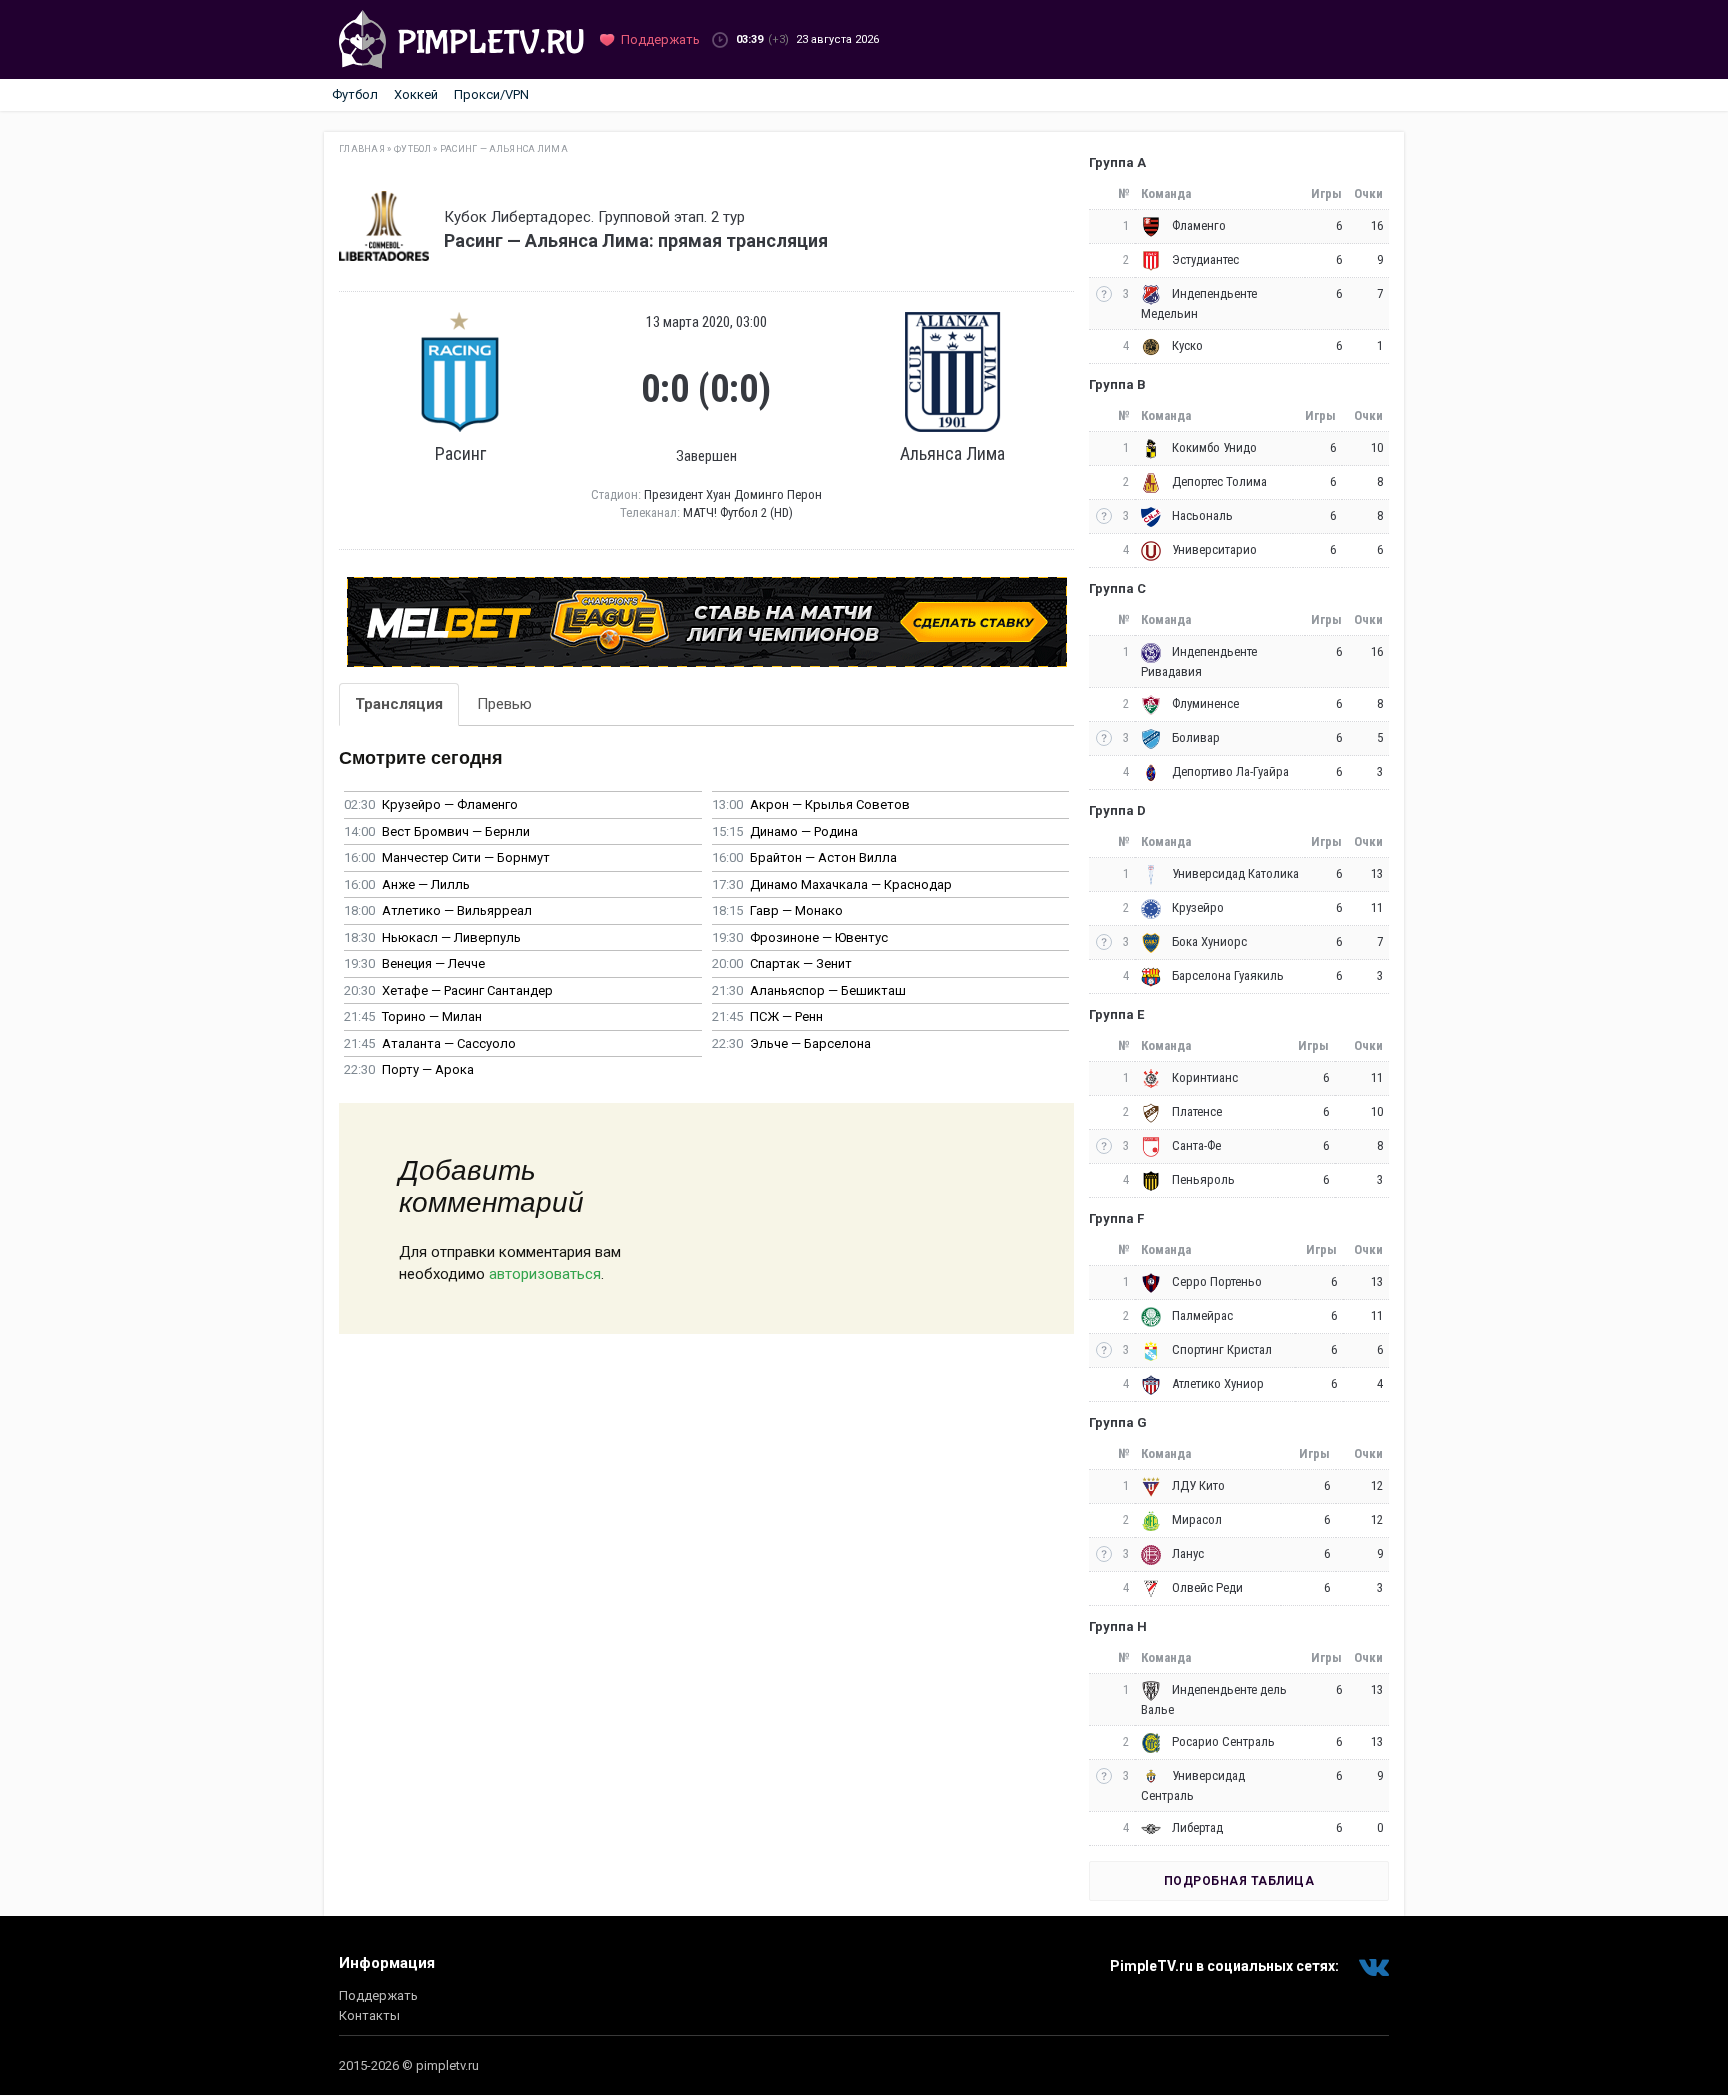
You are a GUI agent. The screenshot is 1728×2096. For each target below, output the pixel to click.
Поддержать (378, 1995)
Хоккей (416, 94)
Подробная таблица (1239, 1881)
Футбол (355, 94)
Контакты (369, 2015)
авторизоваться (545, 1274)
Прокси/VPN (491, 94)
